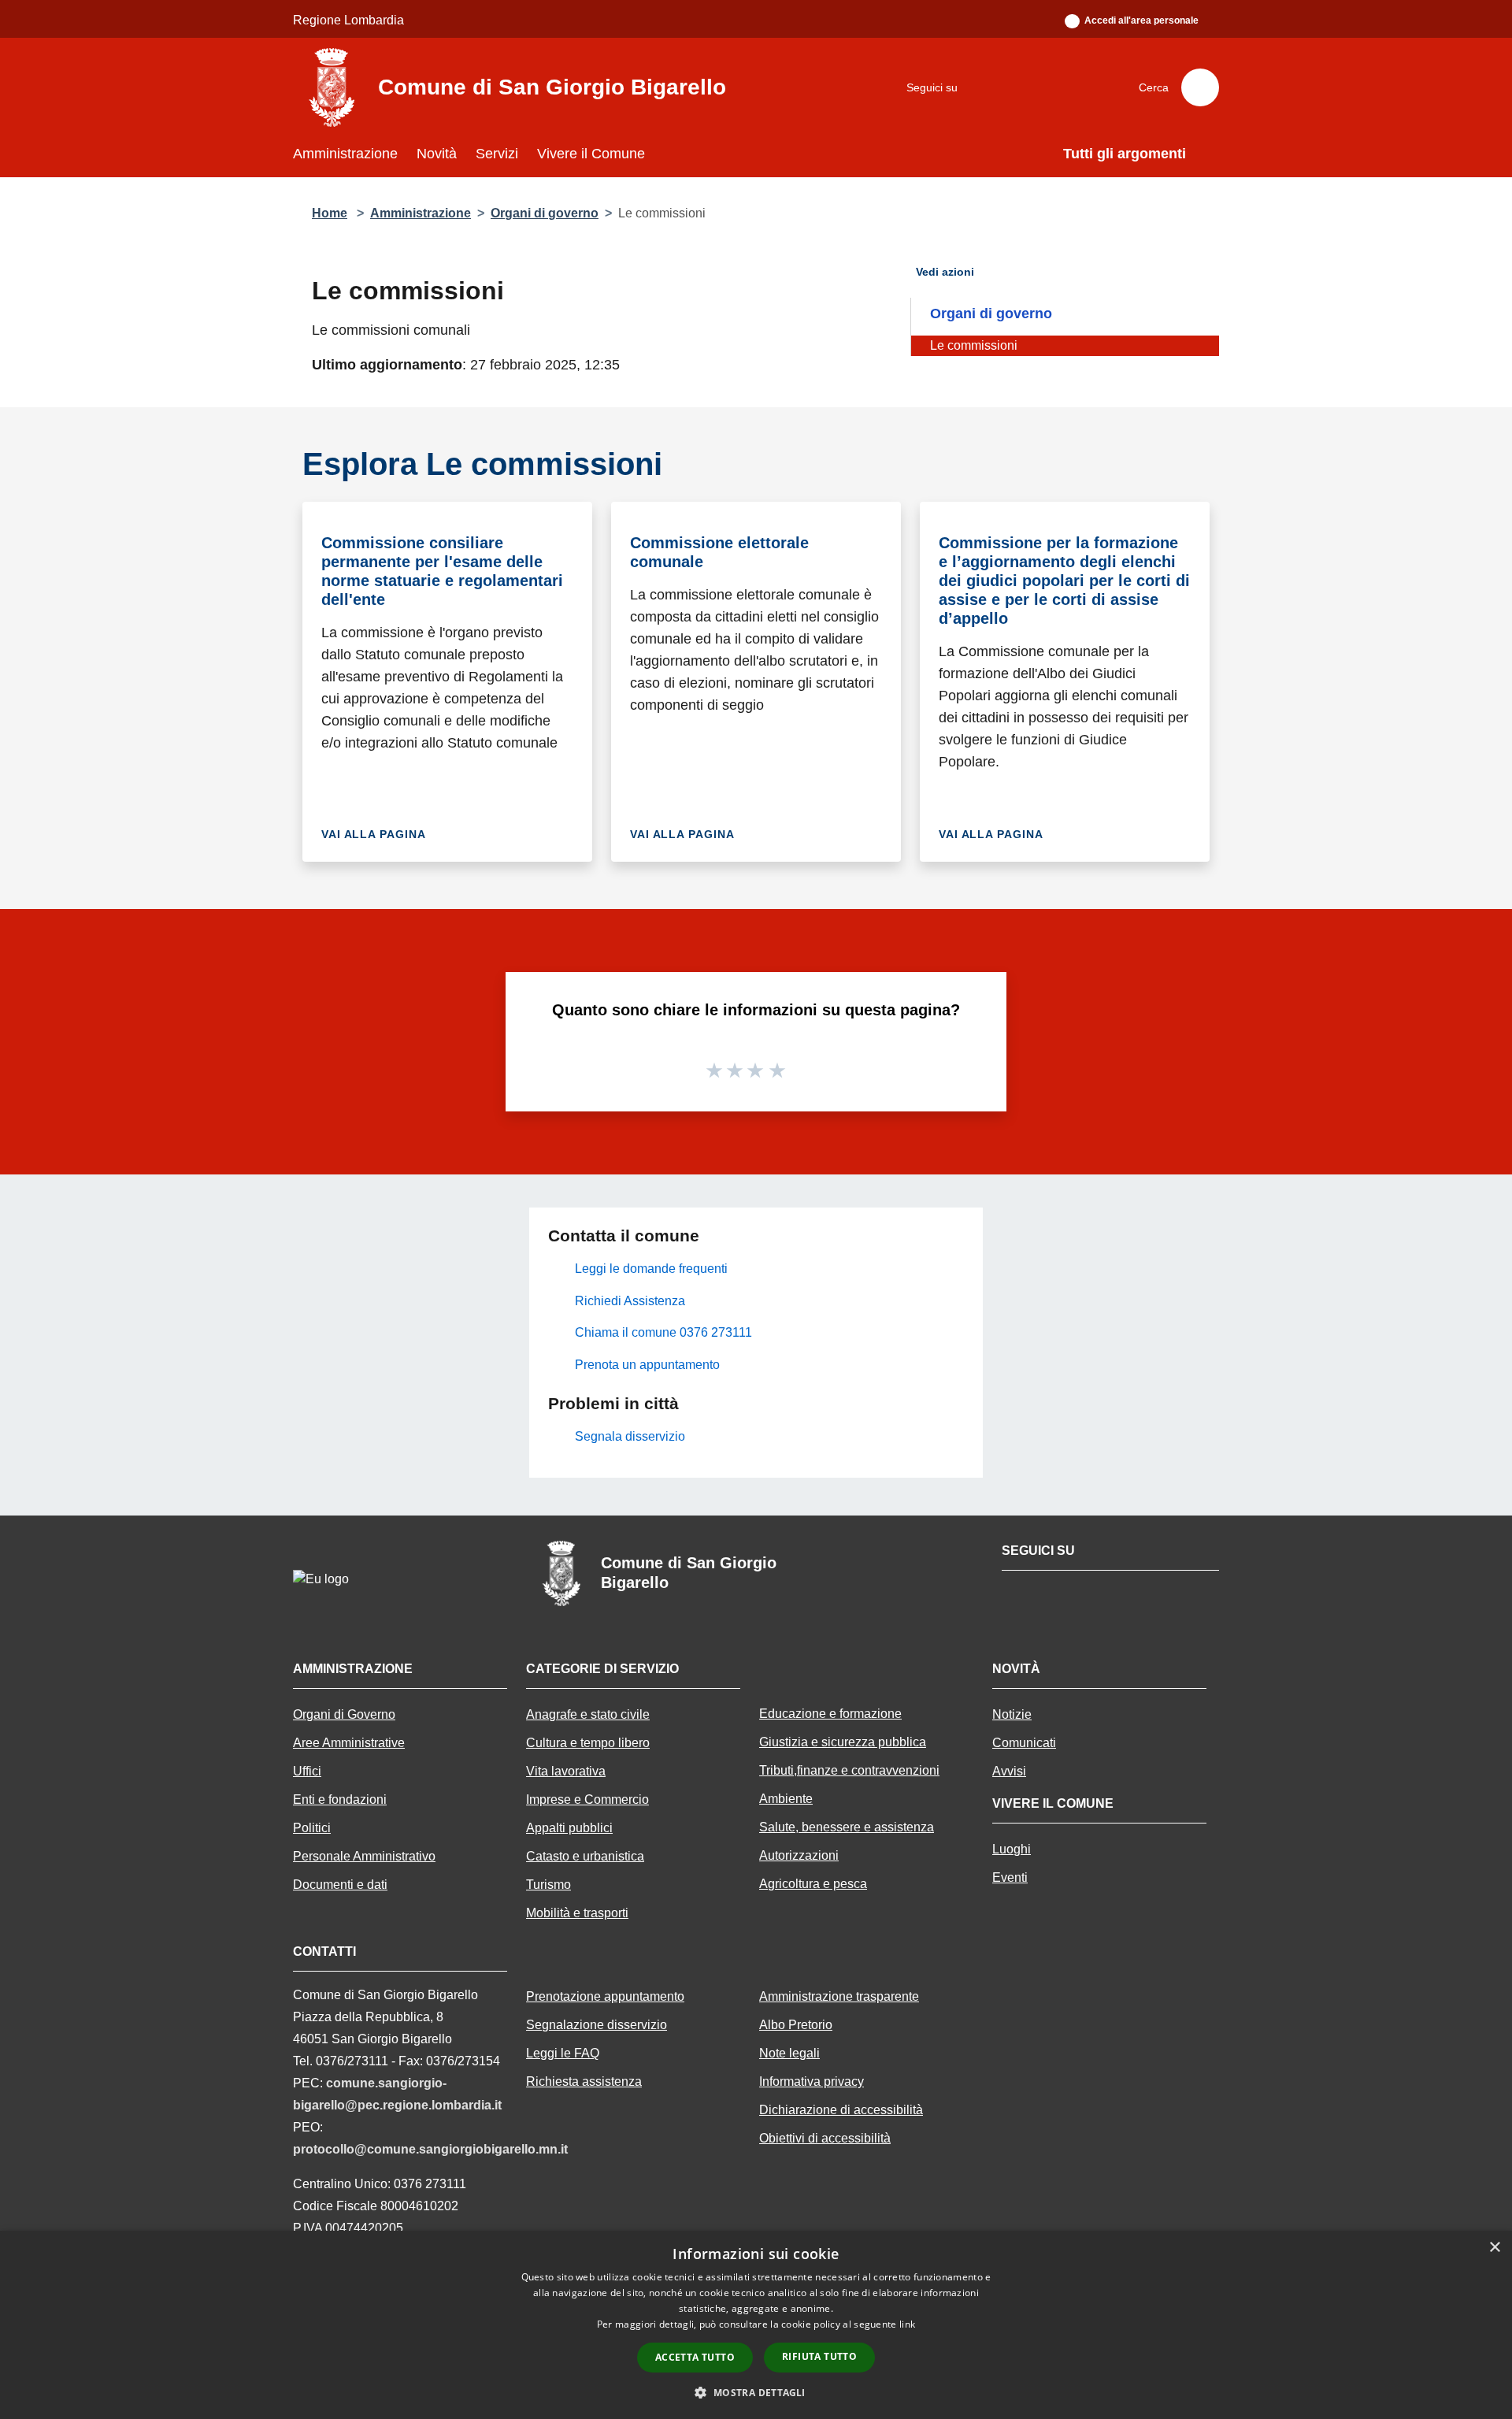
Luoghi (1012, 1849)
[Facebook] (977, 87)
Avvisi (1009, 1771)
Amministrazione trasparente (839, 1996)
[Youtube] (1017, 87)
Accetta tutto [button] (695, 2357)
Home (330, 213)
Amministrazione (421, 213)
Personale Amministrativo (364, 1856)
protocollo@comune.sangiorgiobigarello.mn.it (430, 2149)
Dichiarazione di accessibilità (841, 2110)
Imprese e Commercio (587, 1799)
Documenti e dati (340, 1885)
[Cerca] (1200, 87)
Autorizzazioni (799, 1855)
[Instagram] (1056, 87)
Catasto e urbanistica (585, 1856)
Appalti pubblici (569, 1828)
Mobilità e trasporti (577, 1913)
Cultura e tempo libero (588, 1743)
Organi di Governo (344, 1714)
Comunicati (1024, 1743)
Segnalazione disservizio (597, 2025)
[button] (756, 2392)
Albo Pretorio (796, 2025)
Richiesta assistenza (584, 2081)
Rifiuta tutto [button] (819, 2356)
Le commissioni (974, 345)
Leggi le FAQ (563, 2053)
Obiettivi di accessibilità (825, 2138)
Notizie (1012, 1714)
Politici (312, 1828)
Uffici (307, 1771)
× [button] (1494, 2248)
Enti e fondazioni (340, 1799)
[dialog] (756, 2325)
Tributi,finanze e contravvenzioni (849, 1770)
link (907, 2324)
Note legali (789, 2053)
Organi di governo (545, 213)
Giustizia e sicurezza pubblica (843, 1742)
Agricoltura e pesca (813, 1884)
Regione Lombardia (348, 20)
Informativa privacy (812, 2081)
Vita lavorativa (566, 1771)
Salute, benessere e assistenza (847, 1827)
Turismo (548, 1885)
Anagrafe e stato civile (588, 1714)
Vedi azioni (947, 272)
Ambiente (786, 1799)
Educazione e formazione (830, 1714)
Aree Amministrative (349, 1743)
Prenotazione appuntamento (605, 1996)
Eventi (1010, 1877)
